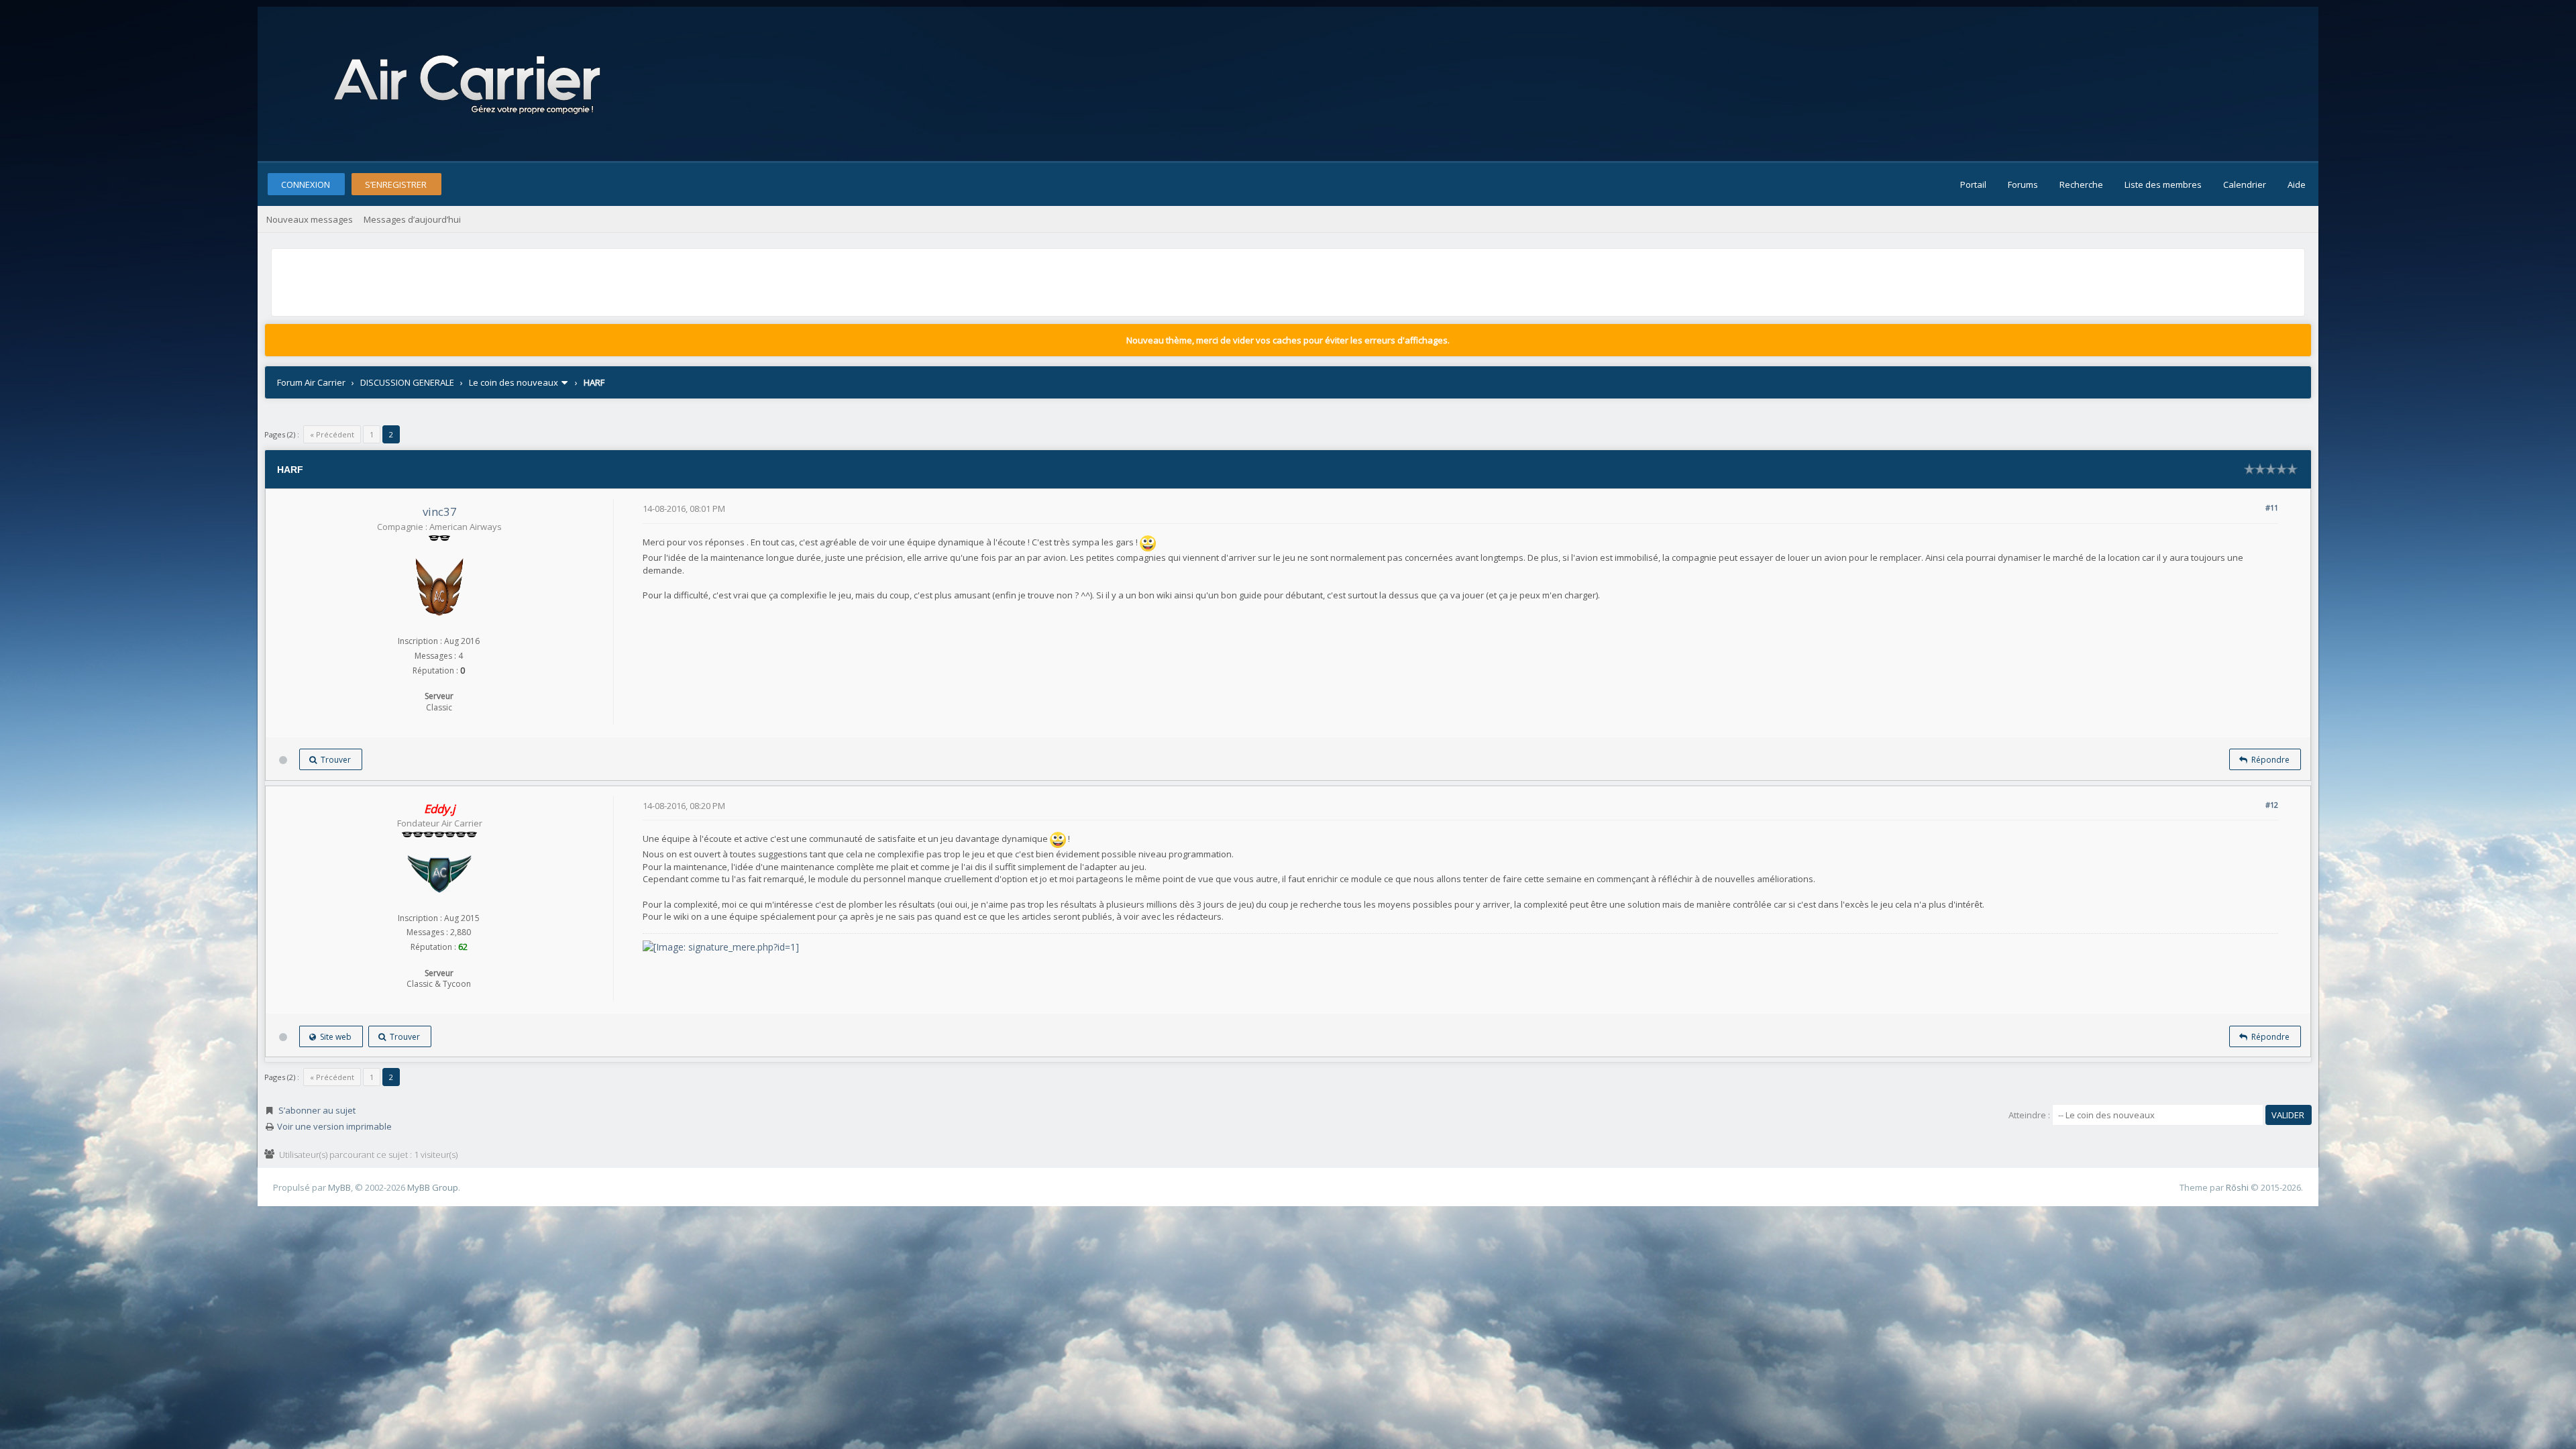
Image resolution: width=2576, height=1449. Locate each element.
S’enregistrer (396, 184)
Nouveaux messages (310, 219)
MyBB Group (433, 1187)
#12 (2272, 805)
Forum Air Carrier (311, 382)
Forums (2023, 184)
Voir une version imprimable (334, 1126)
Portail (1973, 184)
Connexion (306, 184)
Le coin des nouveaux (514, 382)
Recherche (2081, 184)
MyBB (339, 1187)
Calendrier (2245, 184)
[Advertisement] (519, 282)
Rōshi (2237, 1187)
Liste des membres (2163, 184)
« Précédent (332, 434)
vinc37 (440, 512)
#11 (2272, 507)
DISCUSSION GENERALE (407, 382)
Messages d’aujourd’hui (412, 219)
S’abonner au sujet (317, 1110)
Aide (2297, 184)
